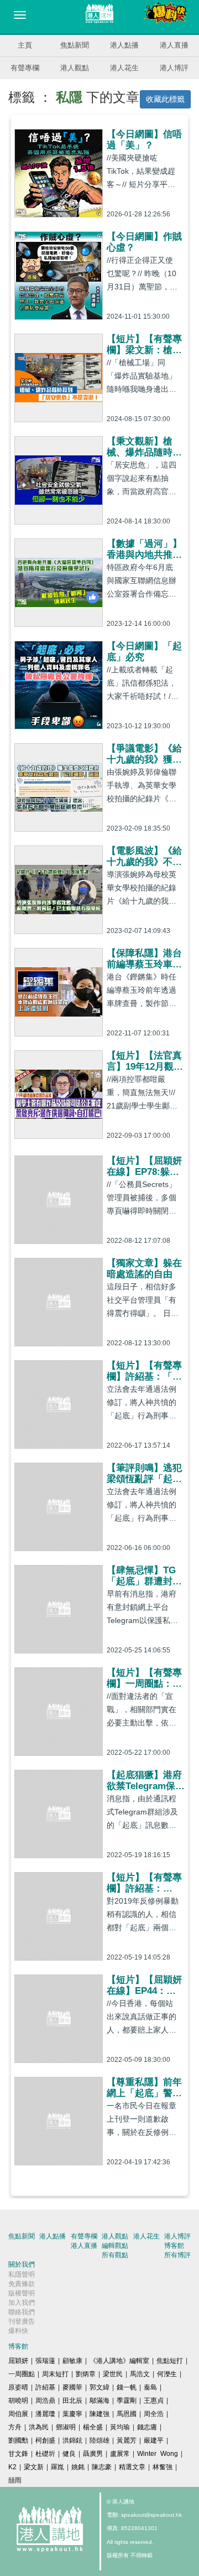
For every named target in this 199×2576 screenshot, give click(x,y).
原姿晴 (18, 2387)
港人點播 (124, 45)
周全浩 (154, 2414)
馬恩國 (127, 2414)
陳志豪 (102, 2467)
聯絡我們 (22, 2312)
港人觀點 (75, 68)
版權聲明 (22, 2293)
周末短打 (55, 2374)
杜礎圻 (45, 2454)
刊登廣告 (22, 2321)
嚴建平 (154, 2440)
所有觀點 (115, 2255)
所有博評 (177, 2255)
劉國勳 (18, 2440)
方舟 (15, 2427)
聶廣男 (93, 2454)
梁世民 (113, 2374)
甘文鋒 (18, 2454)
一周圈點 (22, 2374)
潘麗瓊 (45, 2414)
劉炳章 (86, 2374)
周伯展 (18, 2414)
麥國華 (72, 2387)
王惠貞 (154, 2401)
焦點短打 (170, 2361)
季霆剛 (127, 2401)
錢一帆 (127, 2387)
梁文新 (34, 2467)
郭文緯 (99, 2387)
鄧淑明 (66, 2427)
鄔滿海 (99, 2401)
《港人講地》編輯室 (119, 2361)
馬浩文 (140, 2374)
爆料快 (18, 2331)
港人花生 (124, 68)
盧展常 (120, 2454)
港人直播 (174, 45)
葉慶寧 (72, 2414)
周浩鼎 (45, 2401)
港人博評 (174, 68)
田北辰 (72, 2401)
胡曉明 (18, 2401)
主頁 (25, 45)
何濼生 (167, 2374)
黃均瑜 (120, 2427)
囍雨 (15, 2480)
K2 (12, 2467)
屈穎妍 (18, 2361)
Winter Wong (158, 2454)
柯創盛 (45, 2440)
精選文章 (132, 2467)
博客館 (174, 2246)
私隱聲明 (22, 2274)
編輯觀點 (115, 2246)
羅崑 (57, 2467)
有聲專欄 (25, 68)
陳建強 (99, 2414)
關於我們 (22, 2264)
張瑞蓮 (45, 2361)
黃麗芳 (127, 2440)
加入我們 (22, 2303)
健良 (69, 2454)
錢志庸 (147, 2427)
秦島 (150, 2387)
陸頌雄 (99, 2440)
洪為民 (39, 2427)
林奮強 (163, 2467)
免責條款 (22, 2284)
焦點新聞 (75, 45)
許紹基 (45, 2387)
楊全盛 (93, 2427)
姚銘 (78, 2467)
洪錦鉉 (72, 2440)
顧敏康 (72, 2361)
